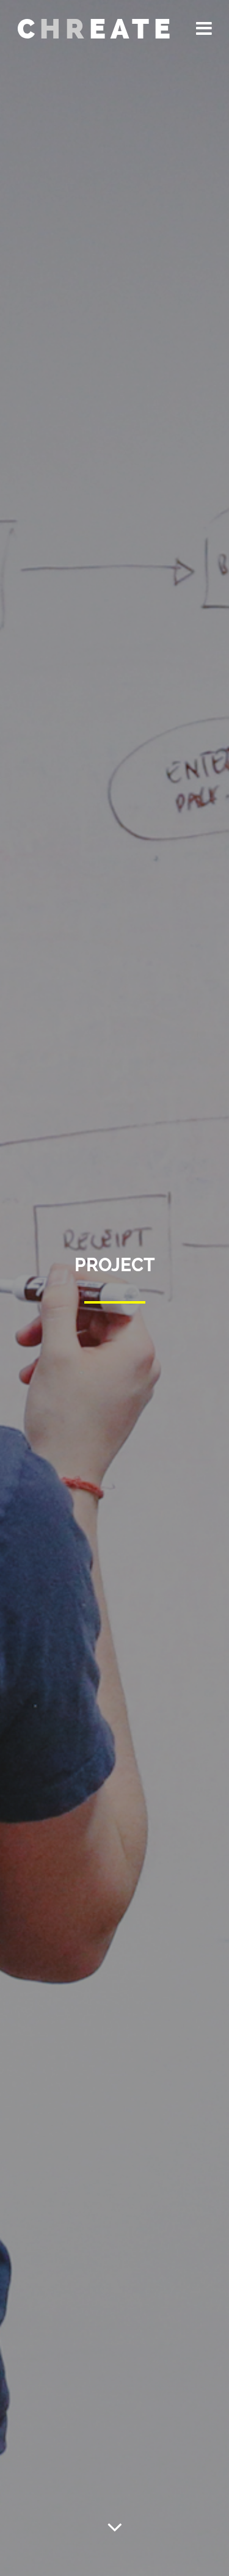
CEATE (96, 29)
